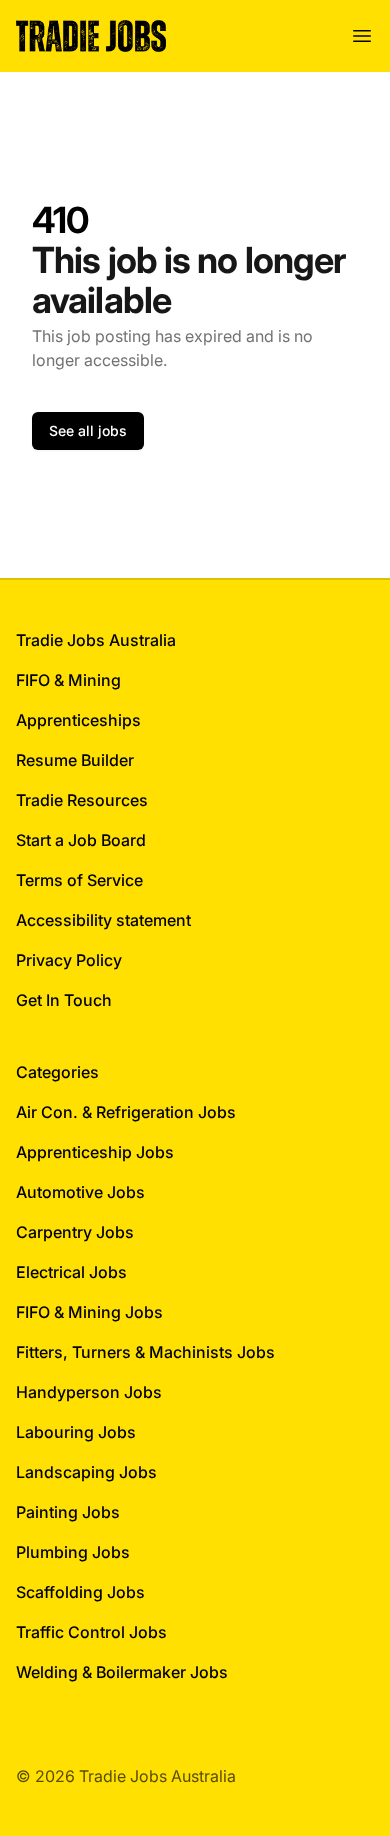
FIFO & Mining (68, 680)
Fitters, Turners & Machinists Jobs (145, 1352)
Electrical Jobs (71, 1272)
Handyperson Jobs (89, 1392)
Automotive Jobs (80, 1192)
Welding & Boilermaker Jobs (122, 1672)
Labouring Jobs (76, 1432)
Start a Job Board (81, 840)
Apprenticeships (78, 720)
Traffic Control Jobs (91, 1632)
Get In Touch (64, 1000)
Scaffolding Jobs (80, 1592)
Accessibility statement (103, 920)
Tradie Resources (82, 800)
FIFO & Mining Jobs (89, 1312)
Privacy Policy (69, 960)
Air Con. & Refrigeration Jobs (126, 1112)
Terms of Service (79, 880)
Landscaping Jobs (86, 1472)
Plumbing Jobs (73, 1552)
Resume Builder (75, 760)
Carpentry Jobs (75, 1232)
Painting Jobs (68, 1512)
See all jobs (88, 430)
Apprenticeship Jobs (95, 1152)
